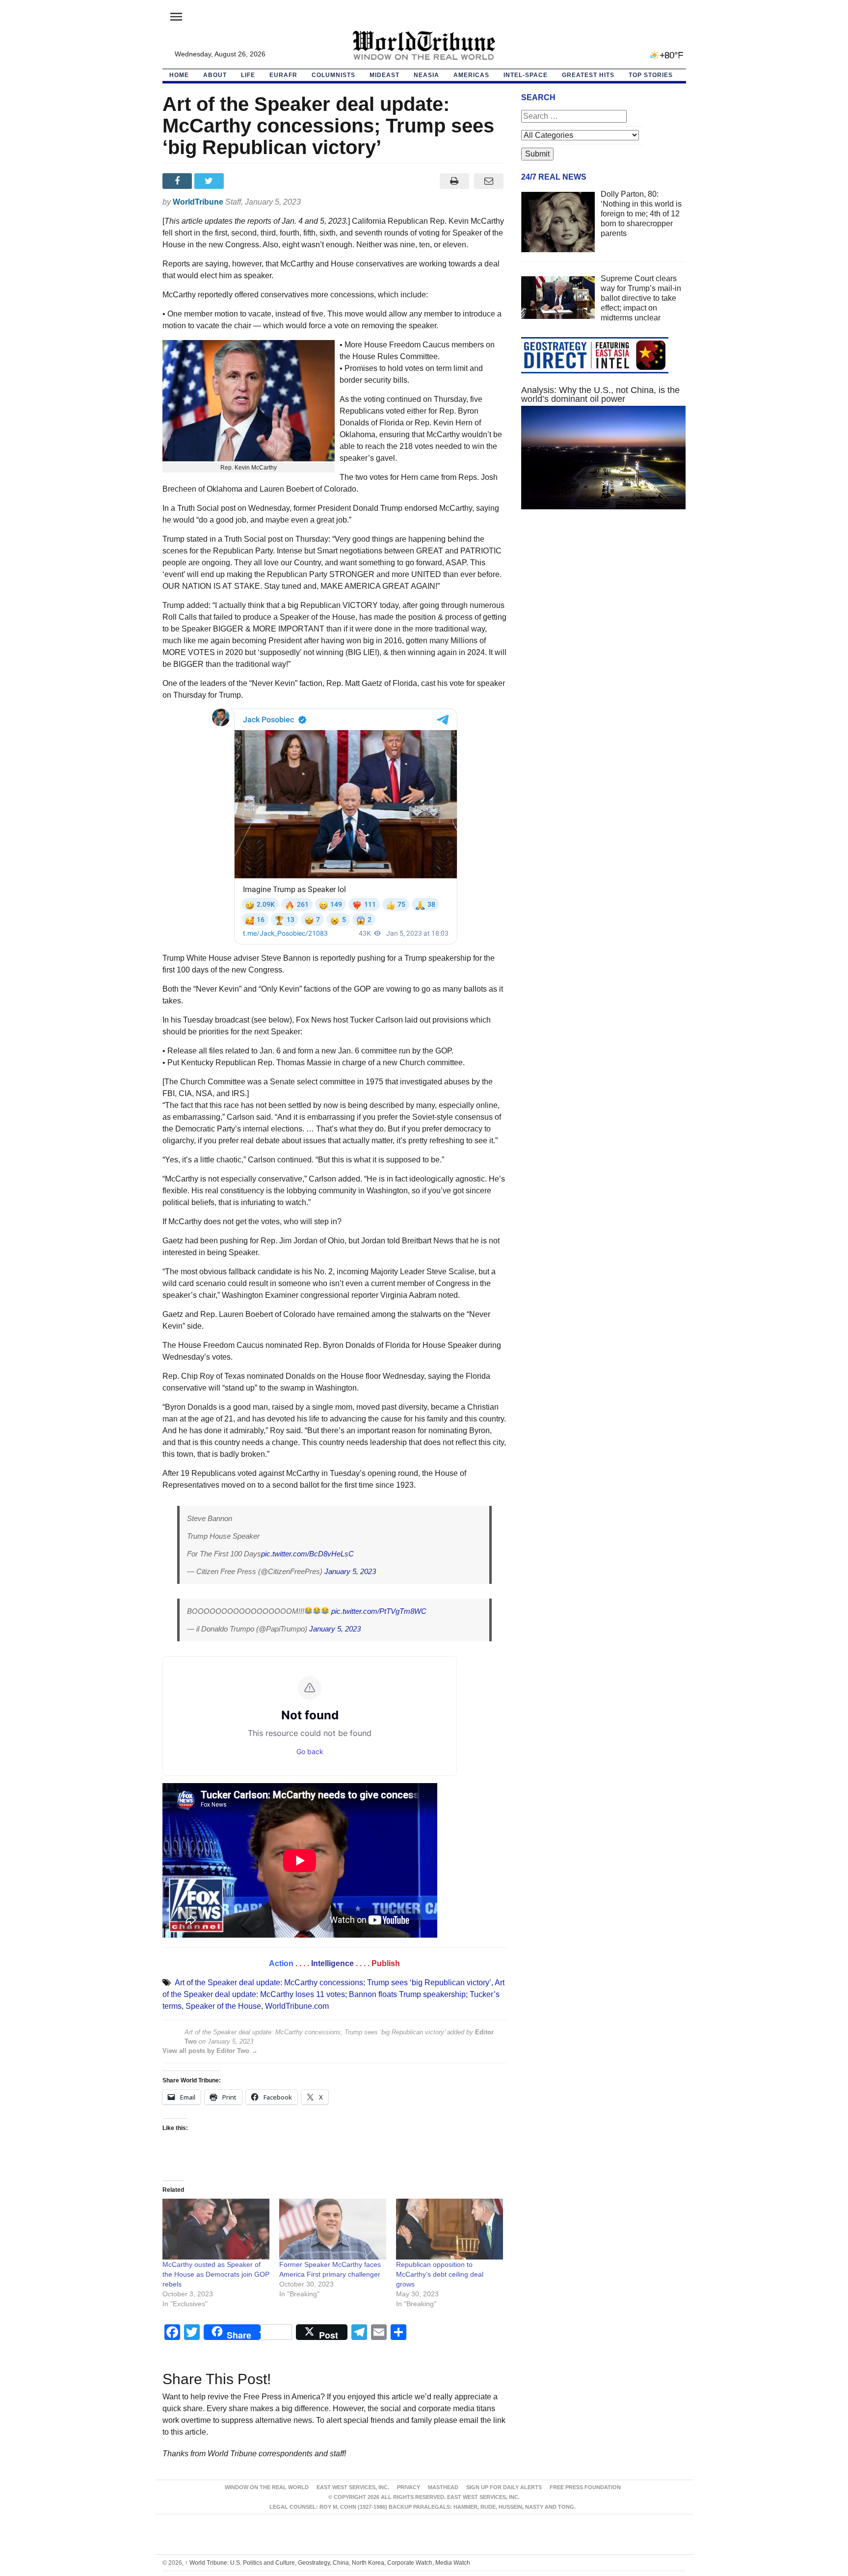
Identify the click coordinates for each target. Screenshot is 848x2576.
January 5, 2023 (350, 1571)
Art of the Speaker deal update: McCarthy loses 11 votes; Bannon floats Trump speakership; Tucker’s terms (333, 1994)
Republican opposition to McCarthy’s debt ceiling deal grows (440, 2274)
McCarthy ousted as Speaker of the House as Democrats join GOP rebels (216, 2274)
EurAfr (283, 75)
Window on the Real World (267, 2487)
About (215, 75)
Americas (471, 75)
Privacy (409, 2487)
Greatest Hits (588, 75)
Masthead (443, 2487)
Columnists (333, 75)
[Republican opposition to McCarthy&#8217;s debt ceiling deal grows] (450, 2229)
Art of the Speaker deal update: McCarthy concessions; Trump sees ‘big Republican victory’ (333, 1983)
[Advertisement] (604, 610)
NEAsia (426, 75)
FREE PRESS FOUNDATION (585, 2487)
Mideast (384, 75)
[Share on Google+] (242, 181)
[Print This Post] (454, 181)
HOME (179, 75)
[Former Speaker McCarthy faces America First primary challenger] (333, 2229)
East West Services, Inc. (353, 2487)
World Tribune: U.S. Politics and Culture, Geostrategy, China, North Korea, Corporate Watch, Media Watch (328, 2563)
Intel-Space (526, 75)
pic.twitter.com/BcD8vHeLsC (307, 1554)
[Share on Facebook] (178, 181)
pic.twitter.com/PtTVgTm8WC (379, 1611)
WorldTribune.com (297, 2006)
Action (281, 1963)
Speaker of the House (223, 2006)
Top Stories (651, 75)
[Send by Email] (489, 181)
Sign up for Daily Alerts (504, 2487)
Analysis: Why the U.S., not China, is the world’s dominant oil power (600, 394)
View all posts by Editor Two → (210, 2051)
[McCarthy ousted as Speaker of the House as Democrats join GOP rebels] (216, 2229)
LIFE (248, 75)
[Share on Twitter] (210, 181)
